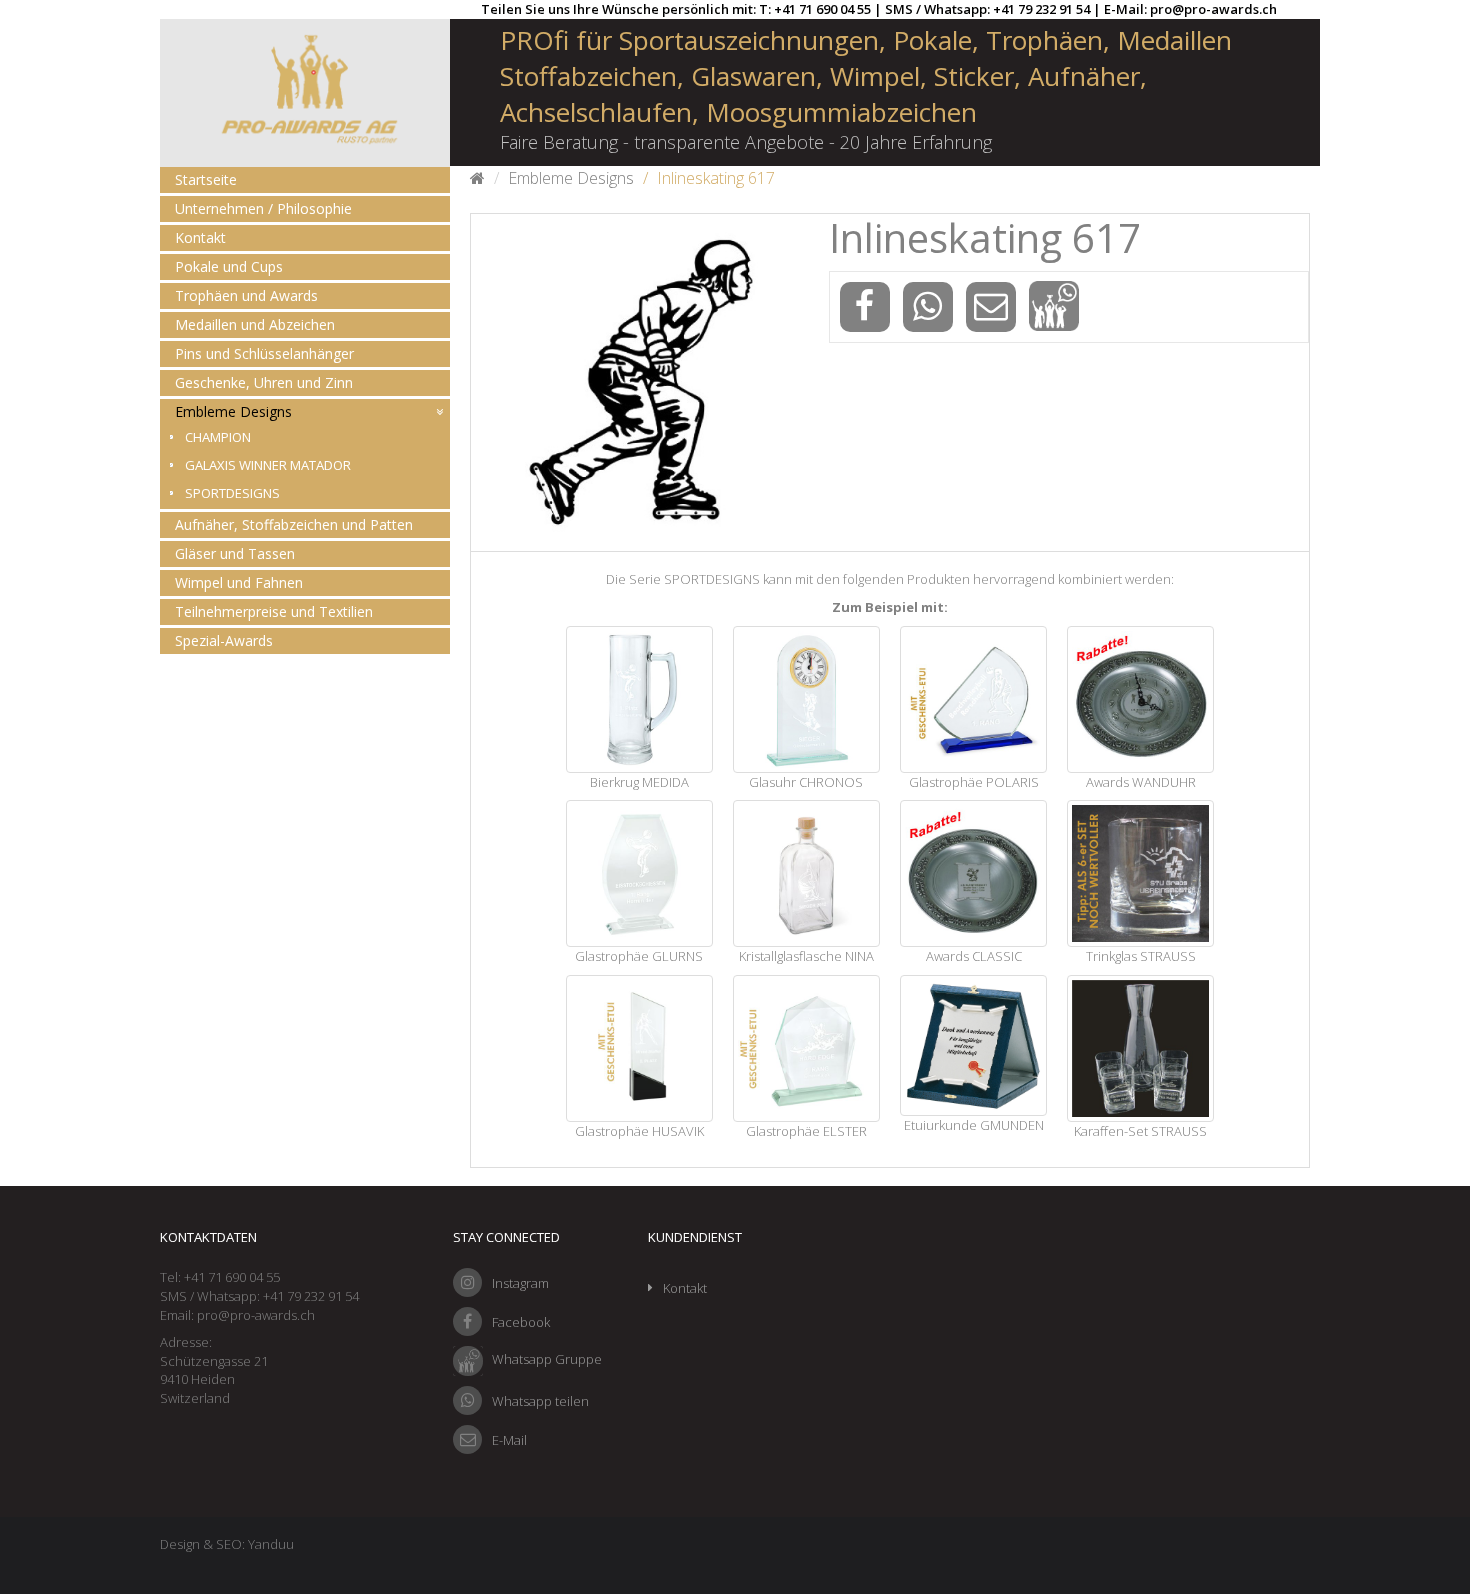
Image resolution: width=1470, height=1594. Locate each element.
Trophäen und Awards (246, 295)
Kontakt (200, 237)
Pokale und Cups (229, 266)
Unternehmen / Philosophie (263, 208)
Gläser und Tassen (235, 553)
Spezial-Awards (224, 640)
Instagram (520, 1283)
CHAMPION (218, 437)
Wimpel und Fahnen (239, 582)
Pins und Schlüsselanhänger (264, 353)
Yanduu (271, 1544)
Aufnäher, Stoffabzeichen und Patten (294, 524)
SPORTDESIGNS (232, 493)
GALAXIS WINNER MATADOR (268, 465)
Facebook (521, 1322)
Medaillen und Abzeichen (255, 324)
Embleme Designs (233, 411)
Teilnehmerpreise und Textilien (274, 611)
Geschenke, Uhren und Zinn (264, 382)
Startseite (206, 179)
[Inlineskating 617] (639, 382)
